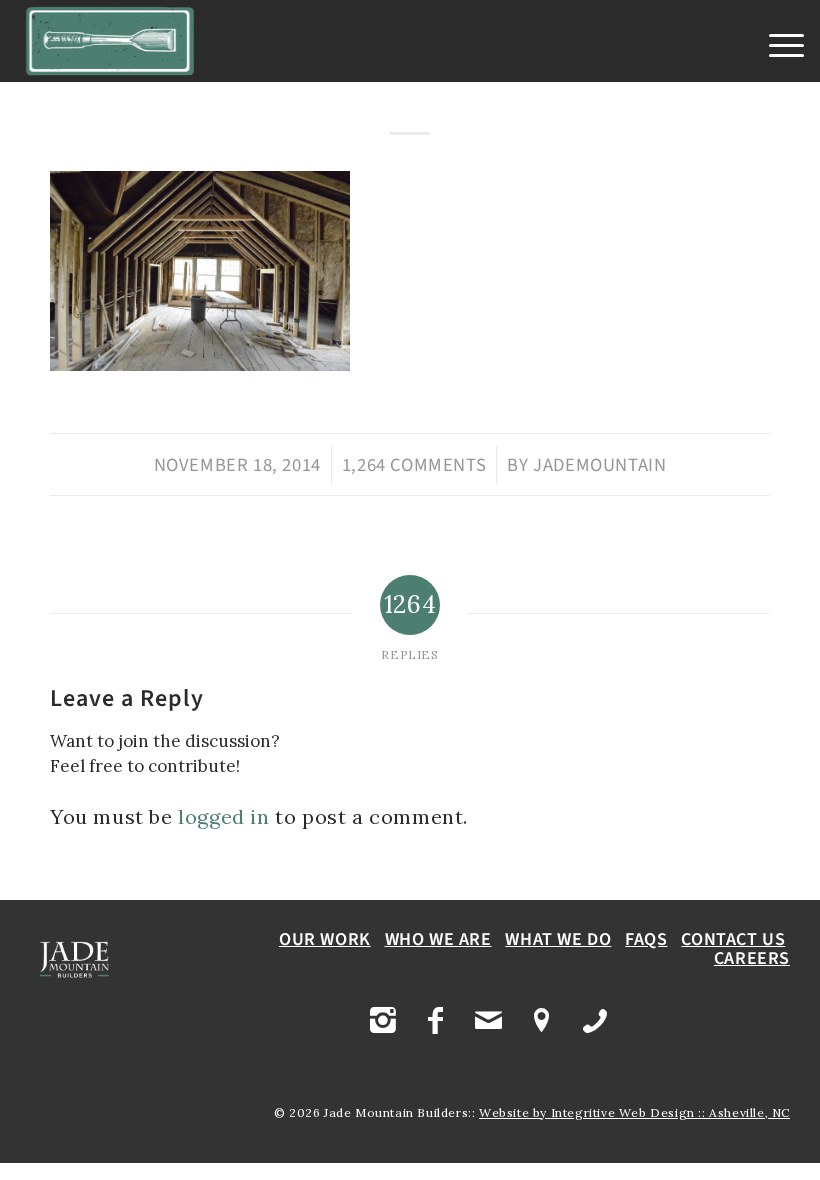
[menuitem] (776, 46)
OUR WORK (325, 939)
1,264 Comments (414, 465)
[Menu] (776, 46)
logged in (223, 816)
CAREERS (752, 958)
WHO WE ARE (438, 939)
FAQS (646, 939)
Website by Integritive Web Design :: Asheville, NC (634, 1112)
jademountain (599, 465)
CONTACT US (733, 939)
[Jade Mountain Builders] (110, 41)
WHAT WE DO (558, 939)
